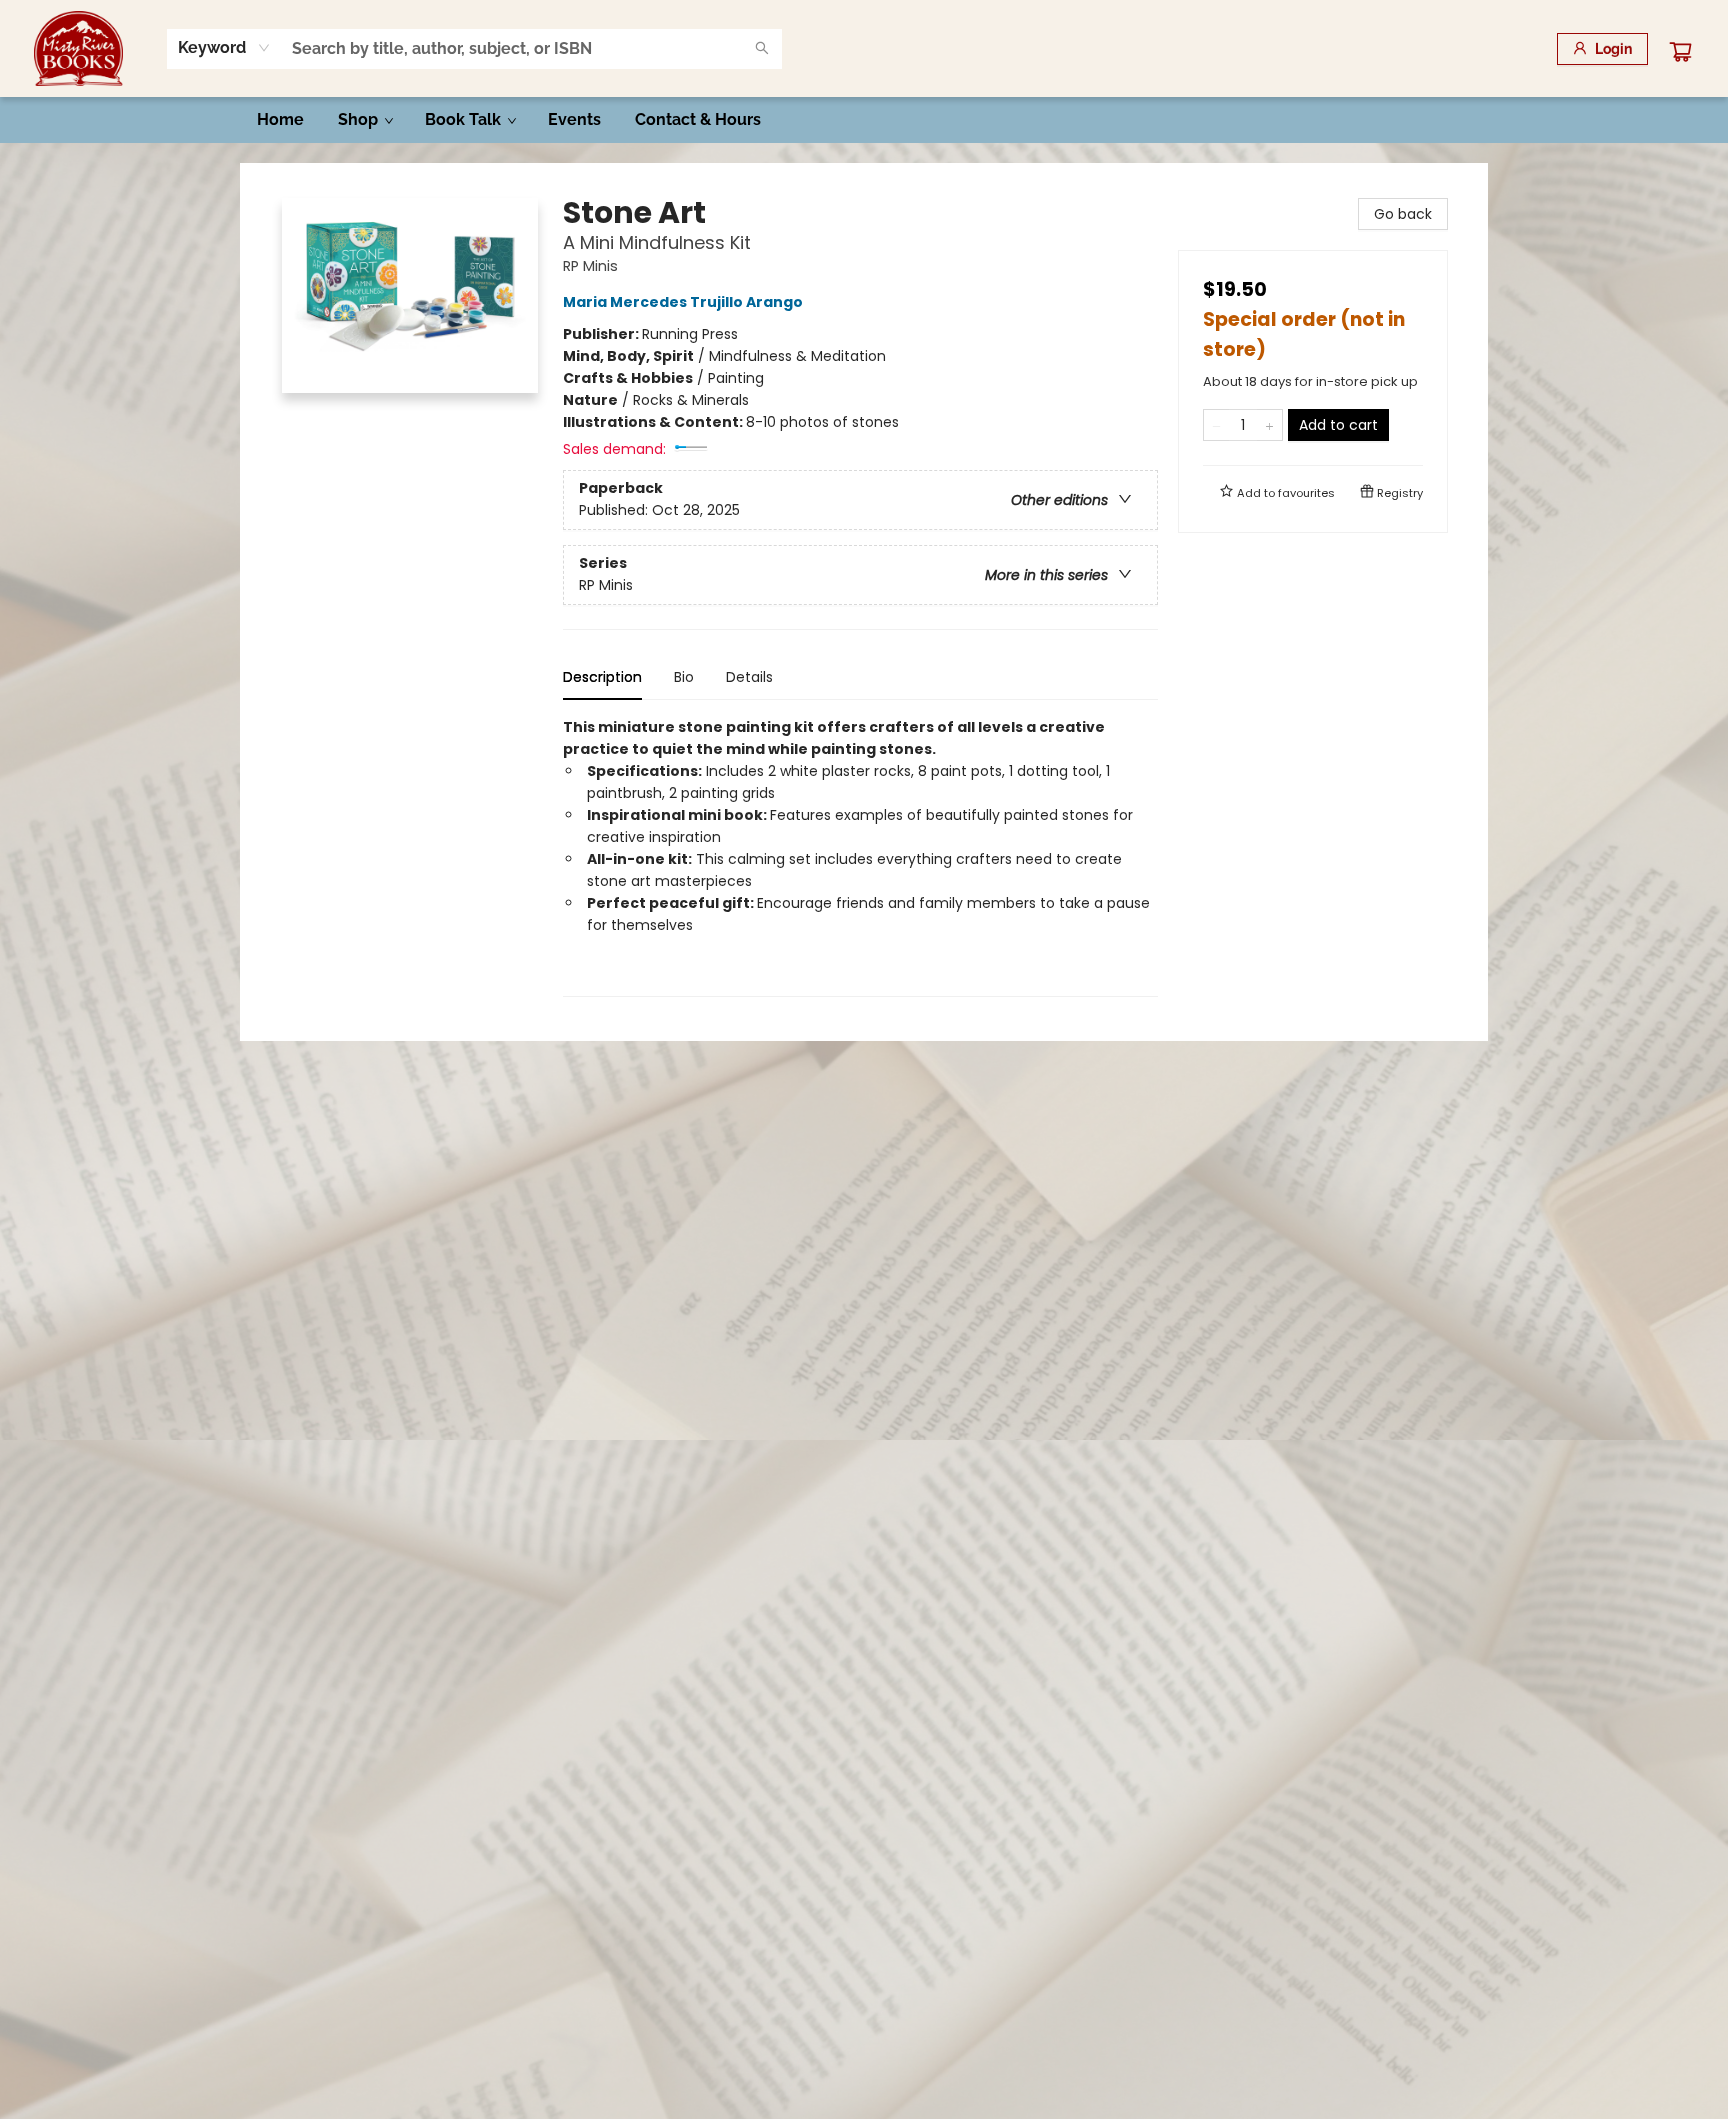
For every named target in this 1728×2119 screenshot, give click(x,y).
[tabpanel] (860, 856)
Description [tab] (602, 677)
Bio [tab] (684, 677)
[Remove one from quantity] (1216, 425)
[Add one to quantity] (1269, 425)
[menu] (864, 120)
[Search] (762, 49)
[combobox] (224, 48)
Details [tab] (749, 677)
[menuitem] (280, 120)
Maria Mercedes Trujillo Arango (683, 302)
